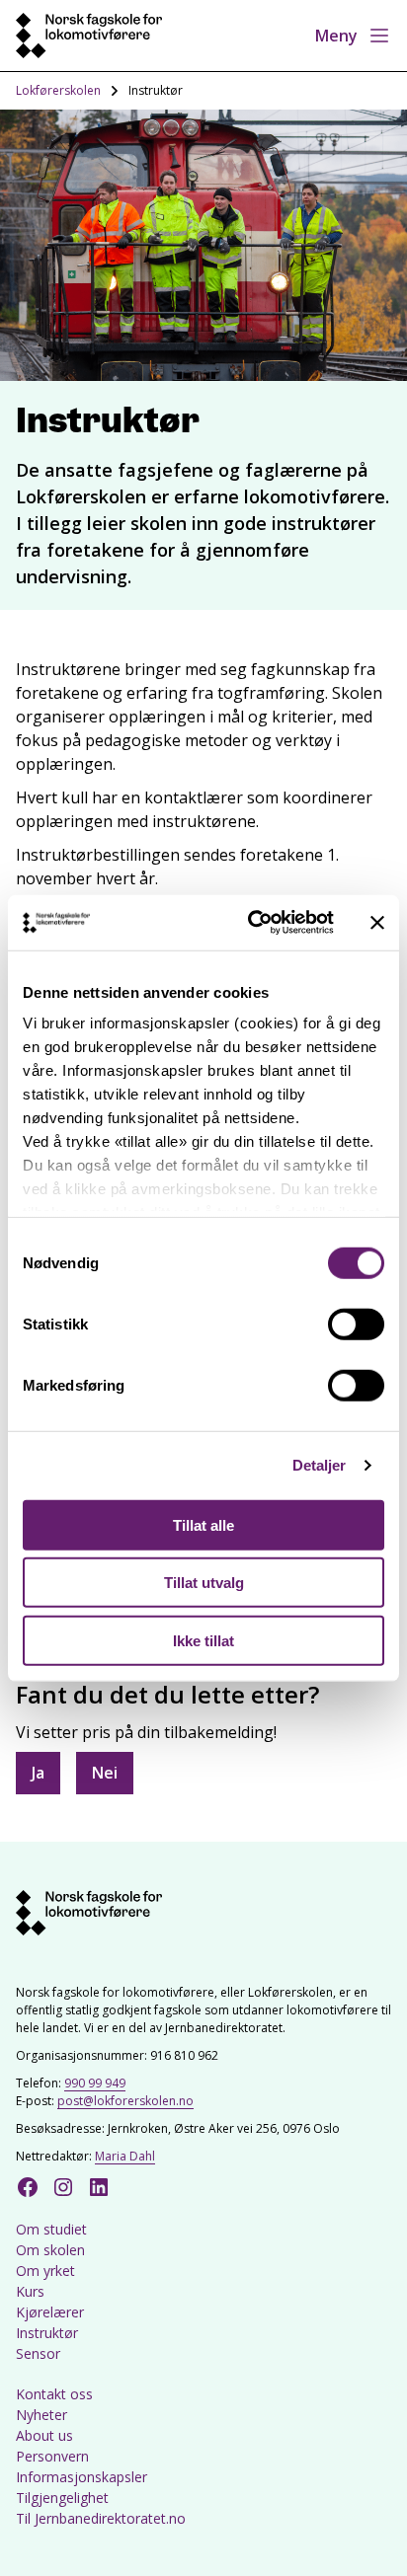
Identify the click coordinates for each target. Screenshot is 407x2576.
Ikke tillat (203, 1640)
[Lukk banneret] (377, 923)
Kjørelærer (50, 2312)
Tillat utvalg (204, 1583)
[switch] (356, 1324)
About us (44, 2435)
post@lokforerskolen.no (125, 2101)
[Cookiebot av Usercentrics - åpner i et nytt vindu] (252, 923)
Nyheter (41, 2415)
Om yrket (45, 2271)
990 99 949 (95, 2083)
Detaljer (320, 1465)
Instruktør (47, 2333)
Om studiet (51, 2229)
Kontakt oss (54, 2394)
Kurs (30, 2291)
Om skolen (50, 2250)
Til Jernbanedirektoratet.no (101, 2518)
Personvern (52, 2456)
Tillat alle (203, 1524)
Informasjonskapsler (81, 2477)
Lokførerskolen (58, 90)
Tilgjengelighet (62, 2498)
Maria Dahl (125, 2156)
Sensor (38, 2353)
